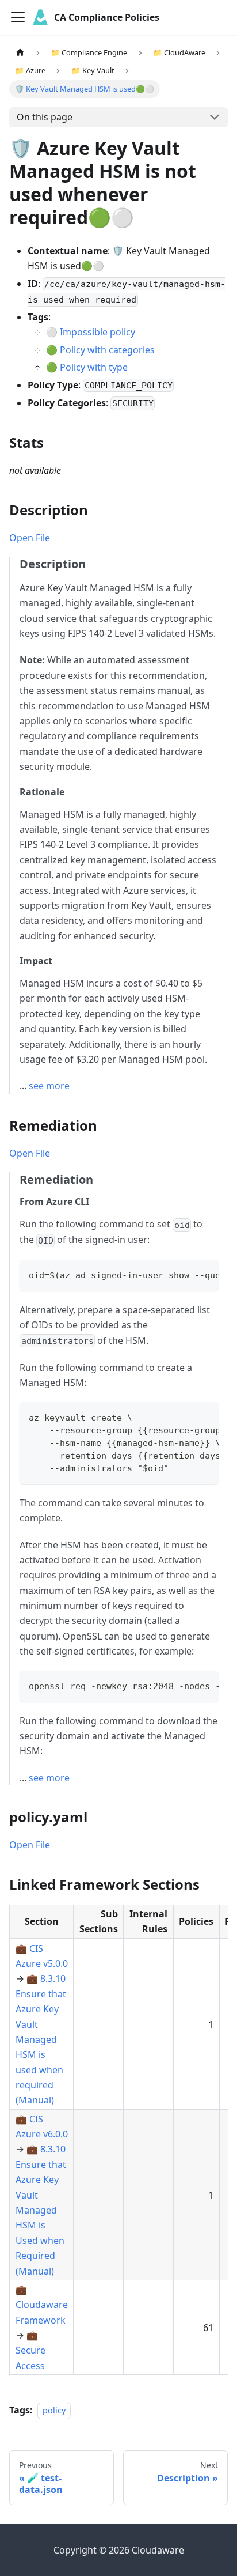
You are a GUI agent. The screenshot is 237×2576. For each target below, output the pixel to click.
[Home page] (20, 53)
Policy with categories (107, 350)
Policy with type (94, 367)
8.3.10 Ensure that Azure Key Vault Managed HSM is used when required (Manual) (41, 2039)
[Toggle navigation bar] (18, 17)
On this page (45, 117)
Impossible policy (98, 332)
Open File (30, 538)
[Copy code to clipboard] (204, 1274)
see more (49, 1086)
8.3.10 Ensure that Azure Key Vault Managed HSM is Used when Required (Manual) (41, 2210)
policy (54, 2410)
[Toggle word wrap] (184, 1274)
